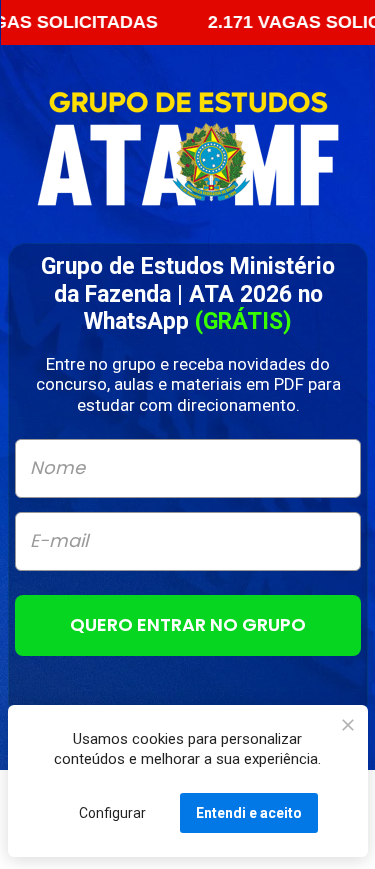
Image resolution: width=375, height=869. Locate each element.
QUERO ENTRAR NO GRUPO (188, 623)
